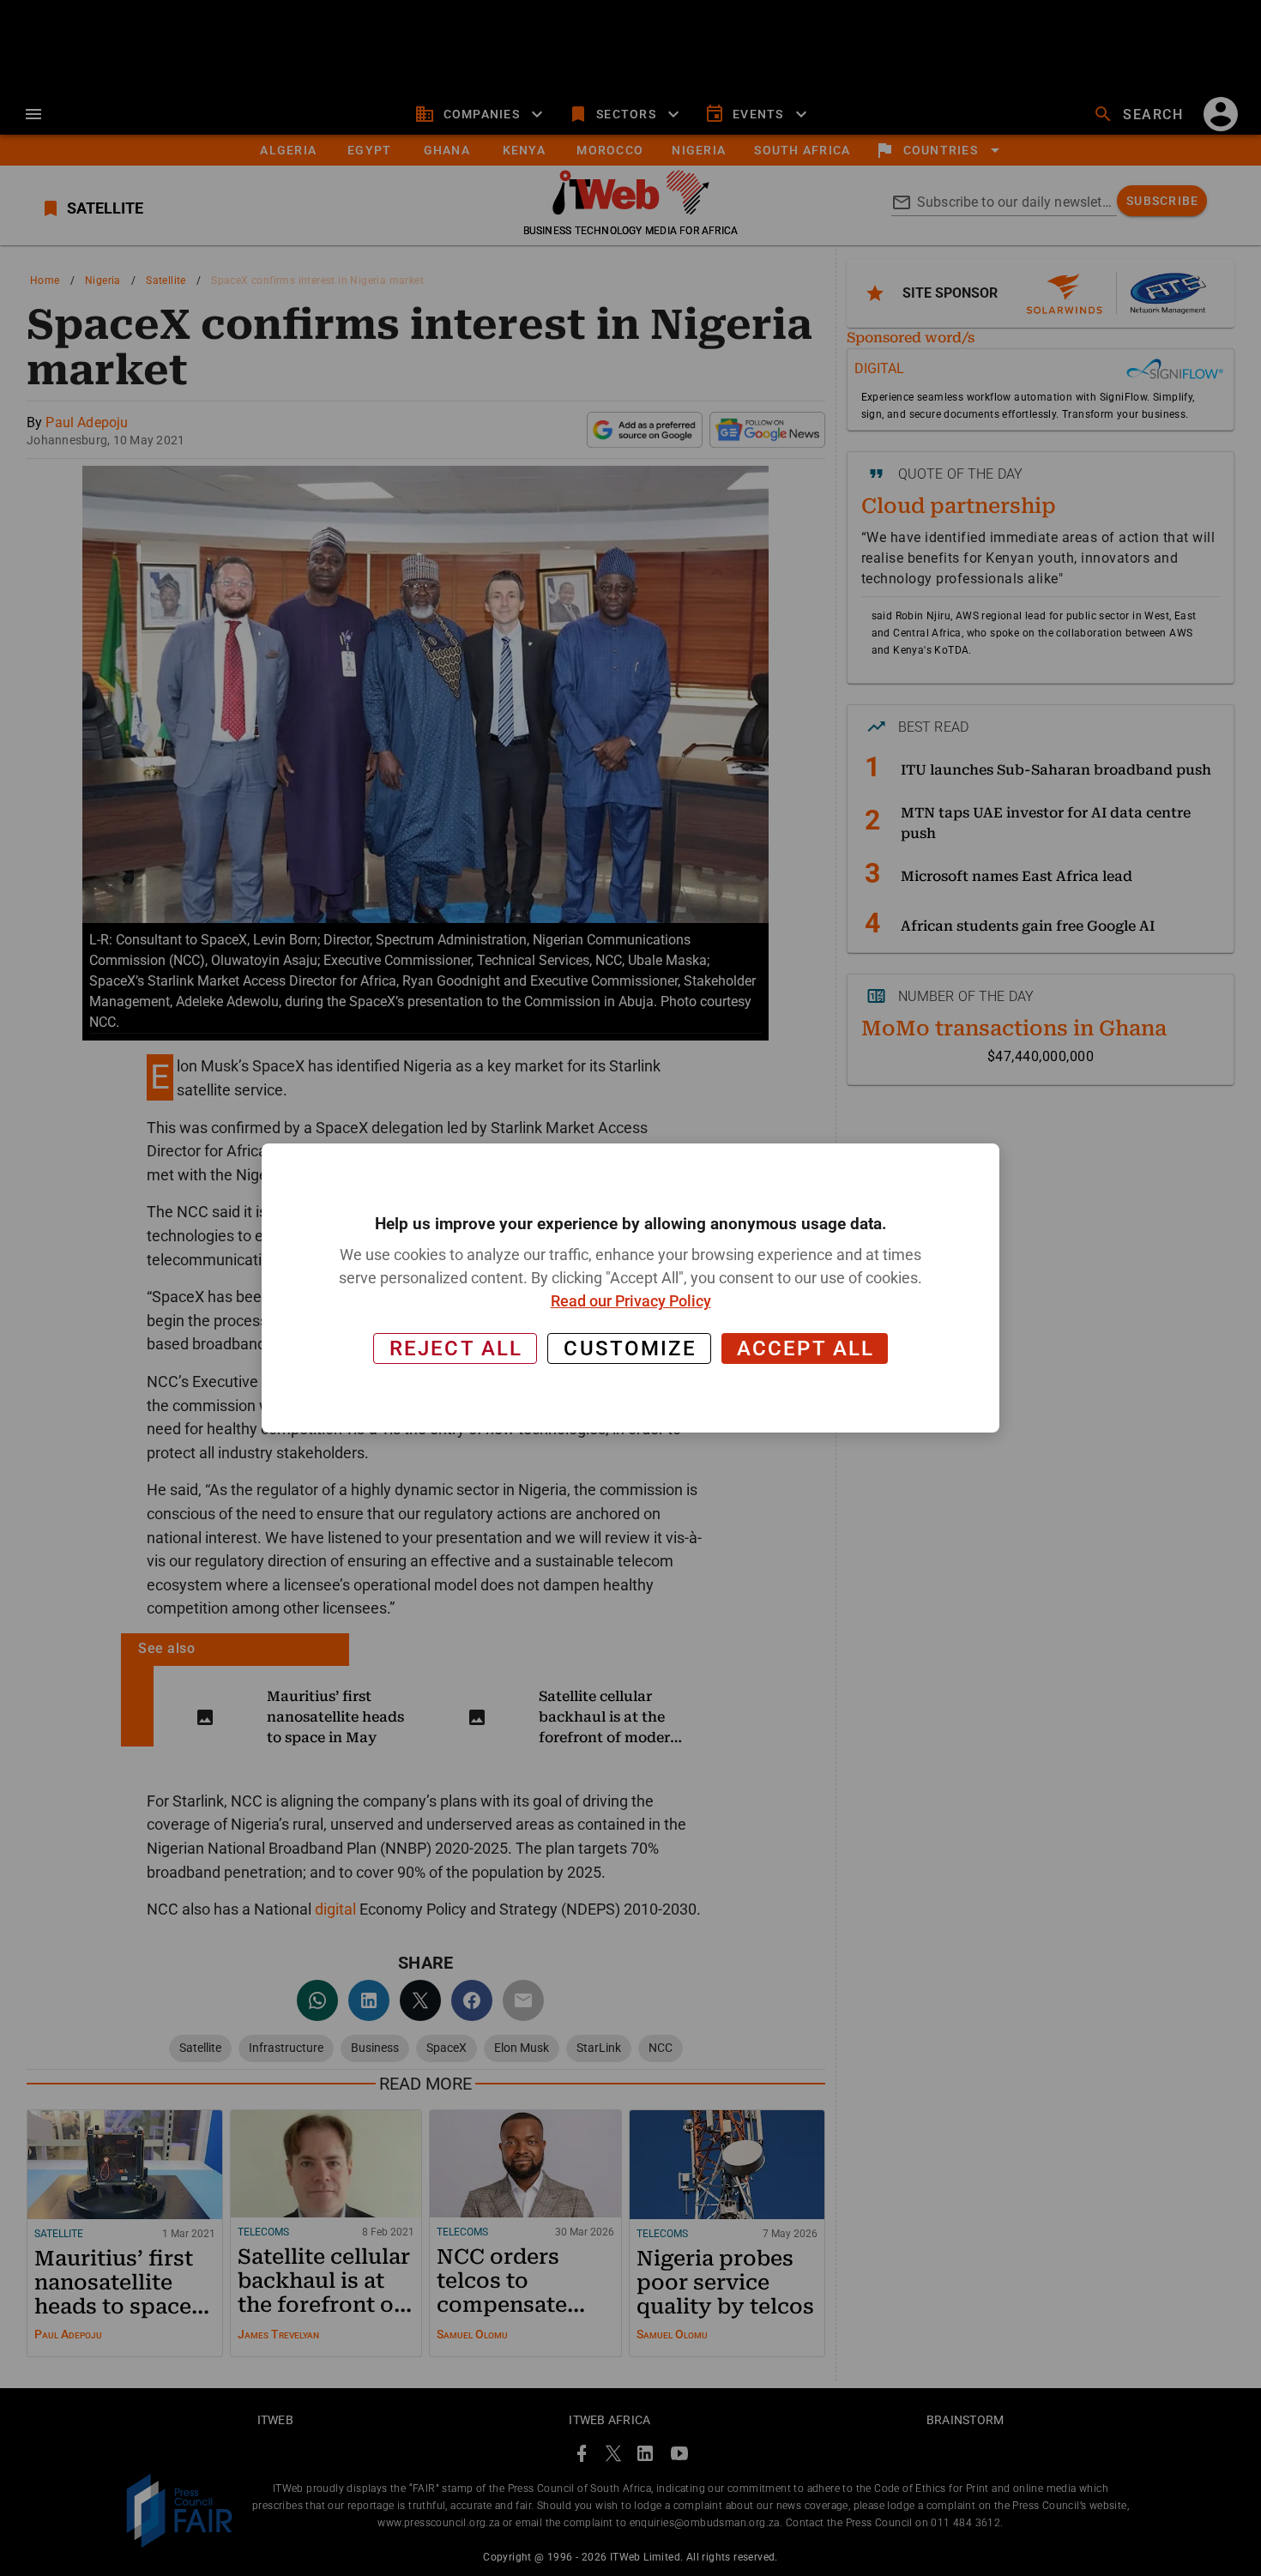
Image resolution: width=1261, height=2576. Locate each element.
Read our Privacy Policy (631, 1301)
